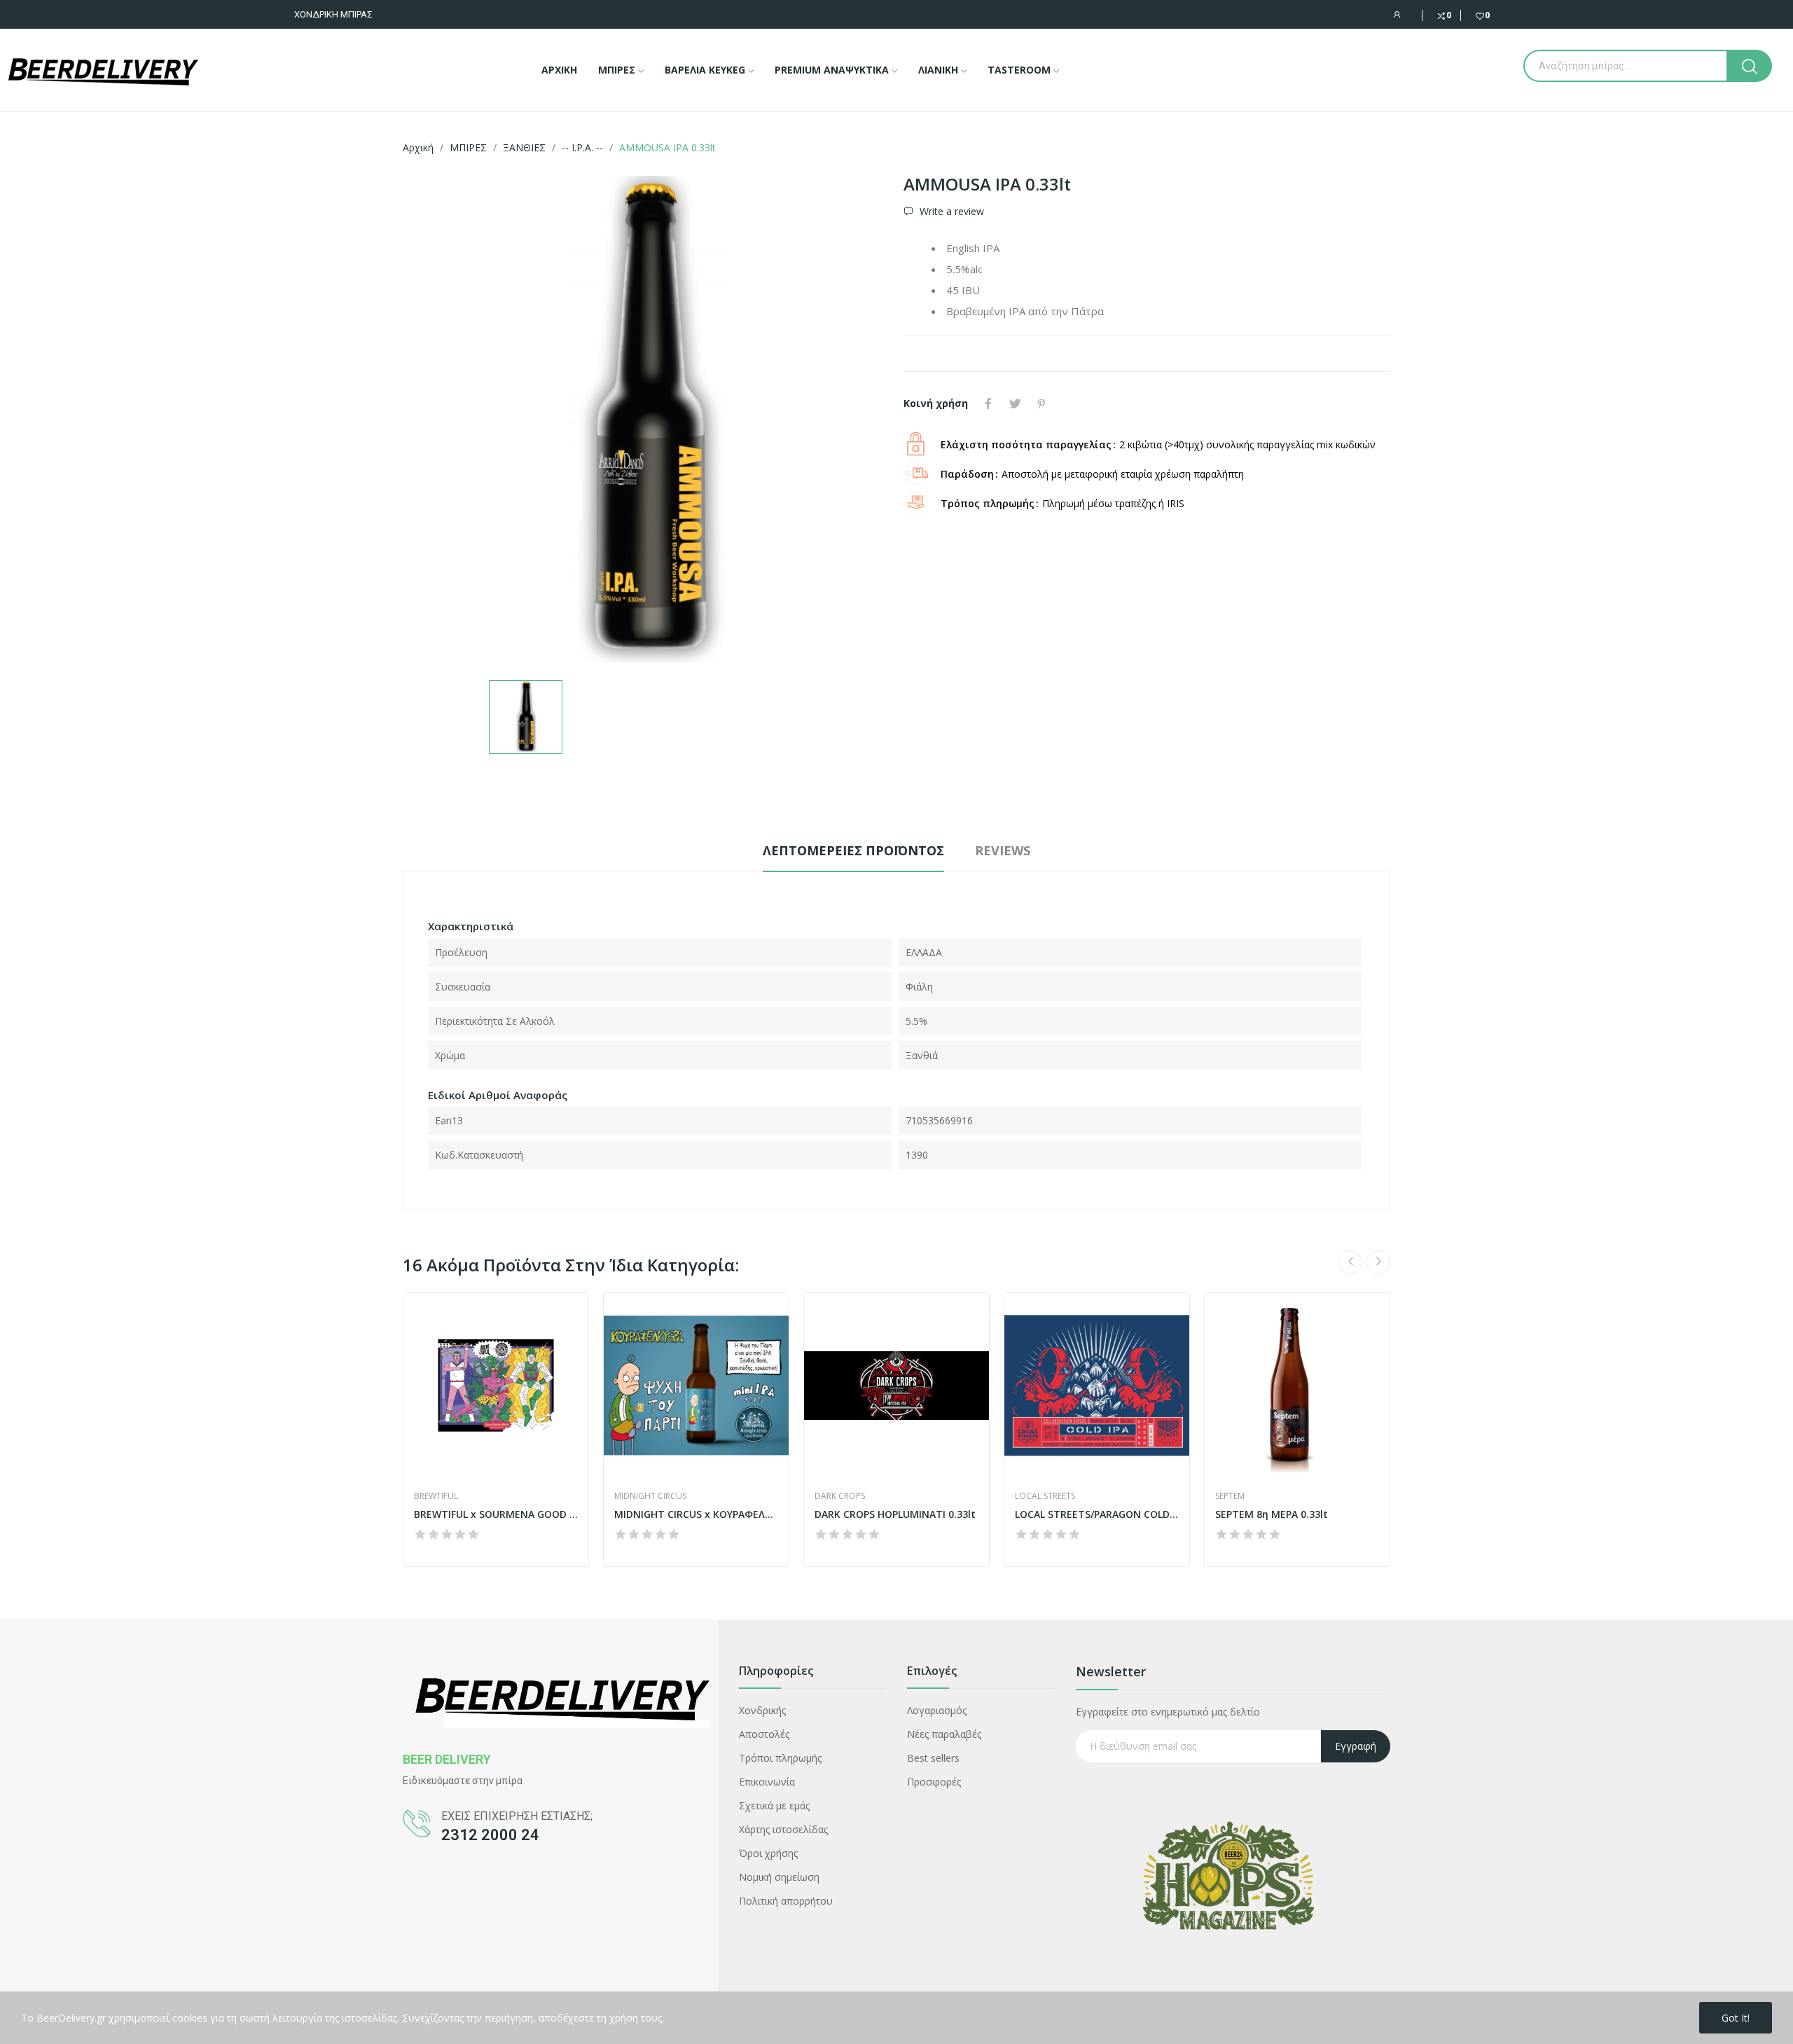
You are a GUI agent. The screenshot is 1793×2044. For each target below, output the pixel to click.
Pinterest (1041, 403)
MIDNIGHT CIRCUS (650, 1496)
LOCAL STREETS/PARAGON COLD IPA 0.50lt (1097, 1514)
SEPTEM (1230, 1496)
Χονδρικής (762, 1710)
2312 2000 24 (490, 1835)
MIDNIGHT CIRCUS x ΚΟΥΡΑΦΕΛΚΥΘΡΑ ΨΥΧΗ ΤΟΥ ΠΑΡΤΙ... (696, 1514)
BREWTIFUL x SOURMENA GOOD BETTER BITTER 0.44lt (496, 1514)
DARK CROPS (840, 1496)
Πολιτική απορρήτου (786, 1901)
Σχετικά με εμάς (774, 1805)
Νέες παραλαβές (944, 1734)
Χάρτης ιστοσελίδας (783, 1829)
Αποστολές (764, 1734)
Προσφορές (934, 1782)
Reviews (1003, 850)
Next (1378, 1262)
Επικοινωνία (767, 1782)
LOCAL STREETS (1045, 1496)
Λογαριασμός (937, 1710)
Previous (1350, 1262)
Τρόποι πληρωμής (780, 1758)
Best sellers (933, 1758)
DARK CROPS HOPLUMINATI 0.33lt (895, 1514)
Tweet (1015, 403)
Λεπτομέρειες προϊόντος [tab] (853, 850)
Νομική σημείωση (779, 1877)
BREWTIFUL (436, 1496)
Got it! (1736, 2018)
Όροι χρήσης (768, 1853)
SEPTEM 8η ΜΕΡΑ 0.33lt (1272, 1514)
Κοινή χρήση (988, 403)
